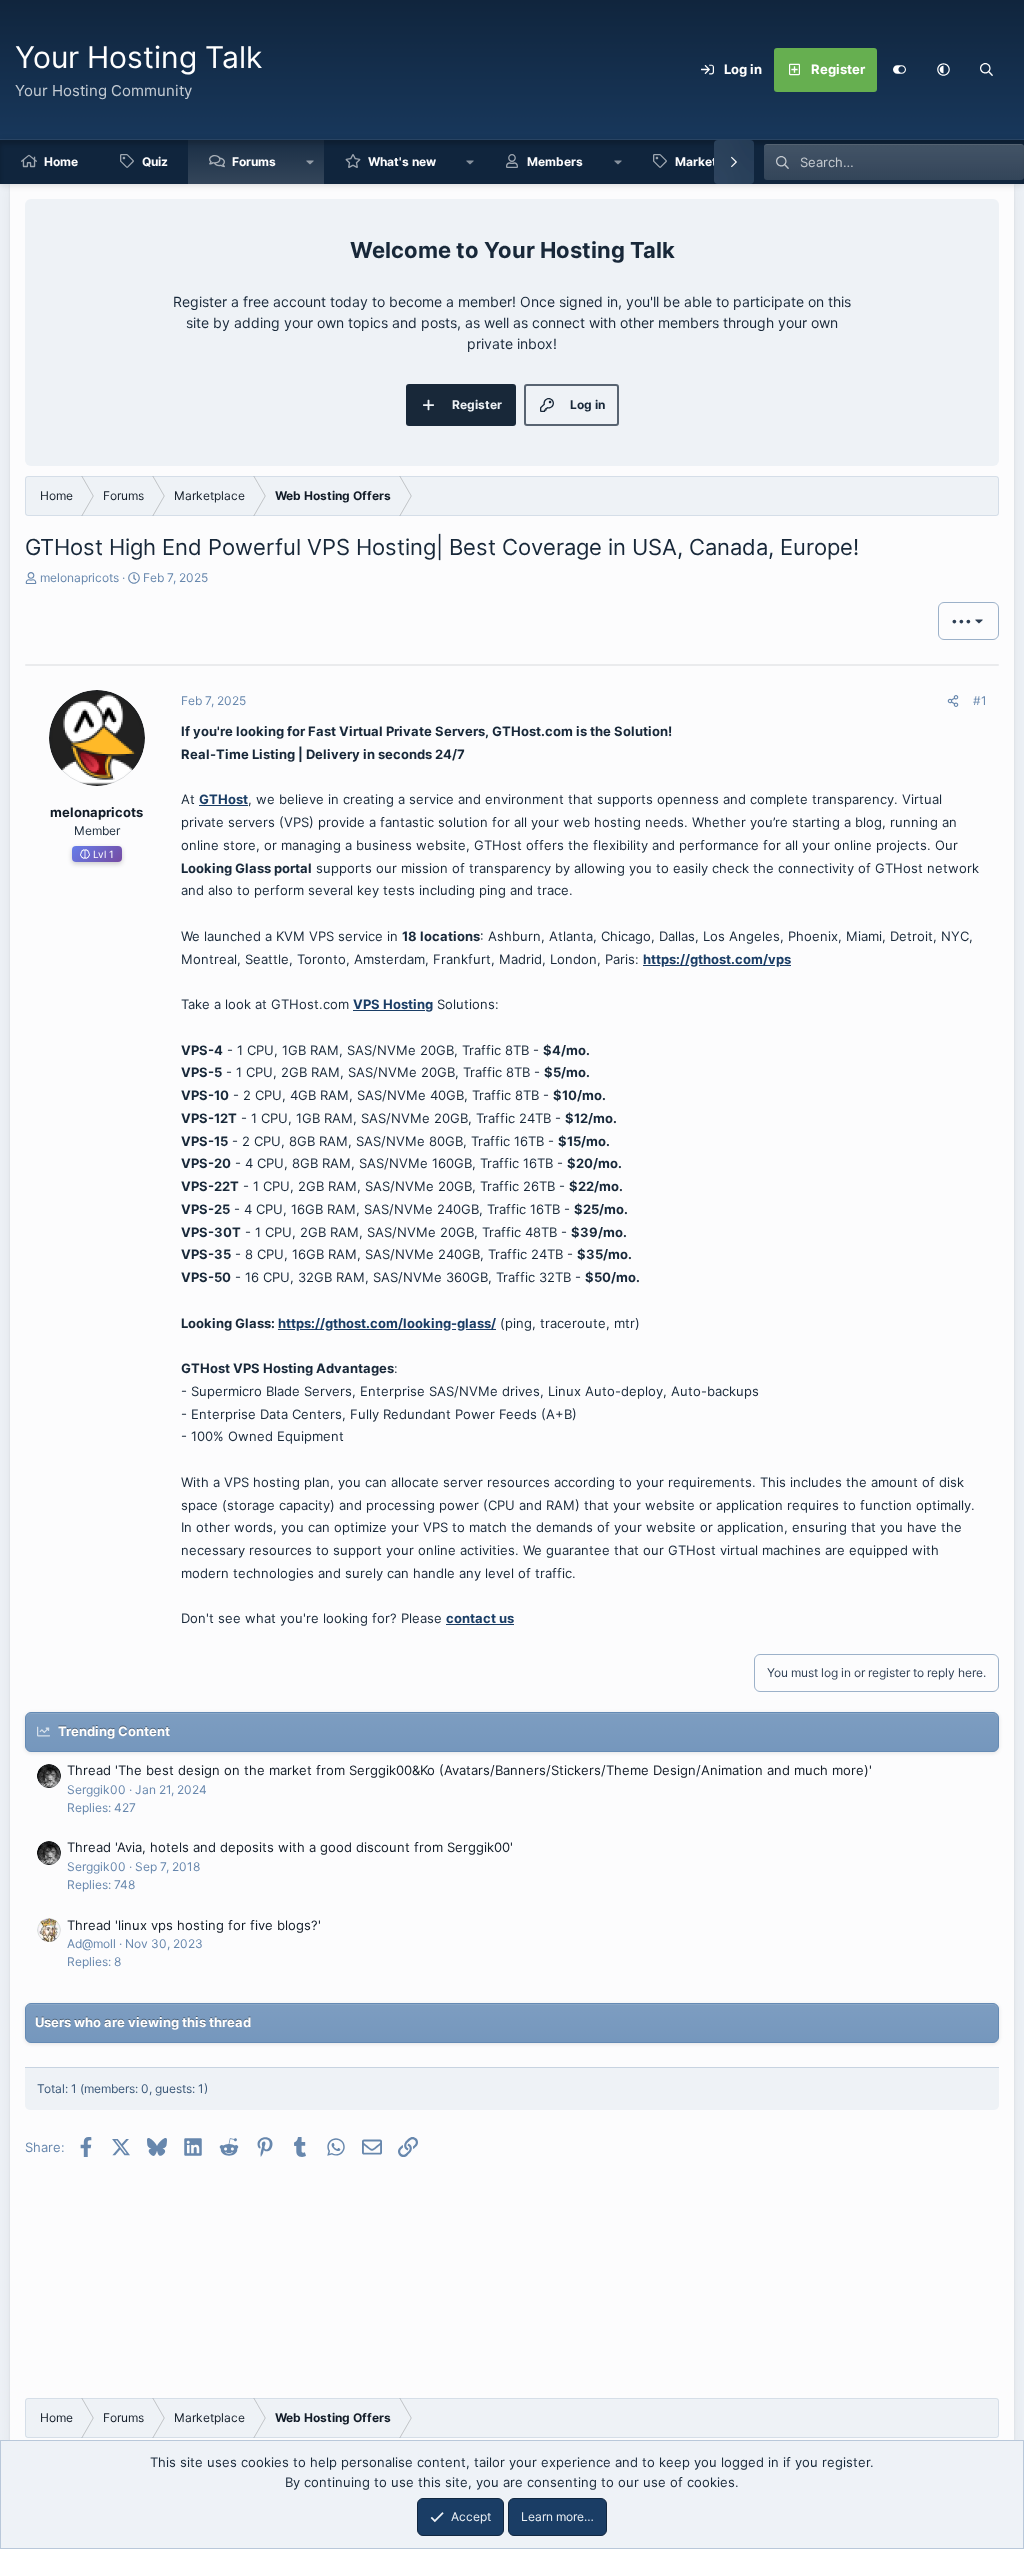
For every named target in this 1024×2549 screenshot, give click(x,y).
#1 (980, 700)
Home (61, 161)
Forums (254, 161)
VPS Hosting (393, 1004)
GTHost (223, 799)
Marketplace (712, 161)
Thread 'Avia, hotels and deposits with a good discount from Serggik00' (290, 1847)
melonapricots (79, 577)
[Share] (953, 701)
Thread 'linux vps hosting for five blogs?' (194, 1925)
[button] (943, 70)
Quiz (155, 161)
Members (555, 161)
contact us (480, 1618)
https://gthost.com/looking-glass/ (387, 1323)
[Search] (987, 70)
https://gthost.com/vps (717, 959)
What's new (402, 161)
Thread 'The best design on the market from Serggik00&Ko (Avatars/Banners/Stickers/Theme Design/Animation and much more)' (469, 1770)
